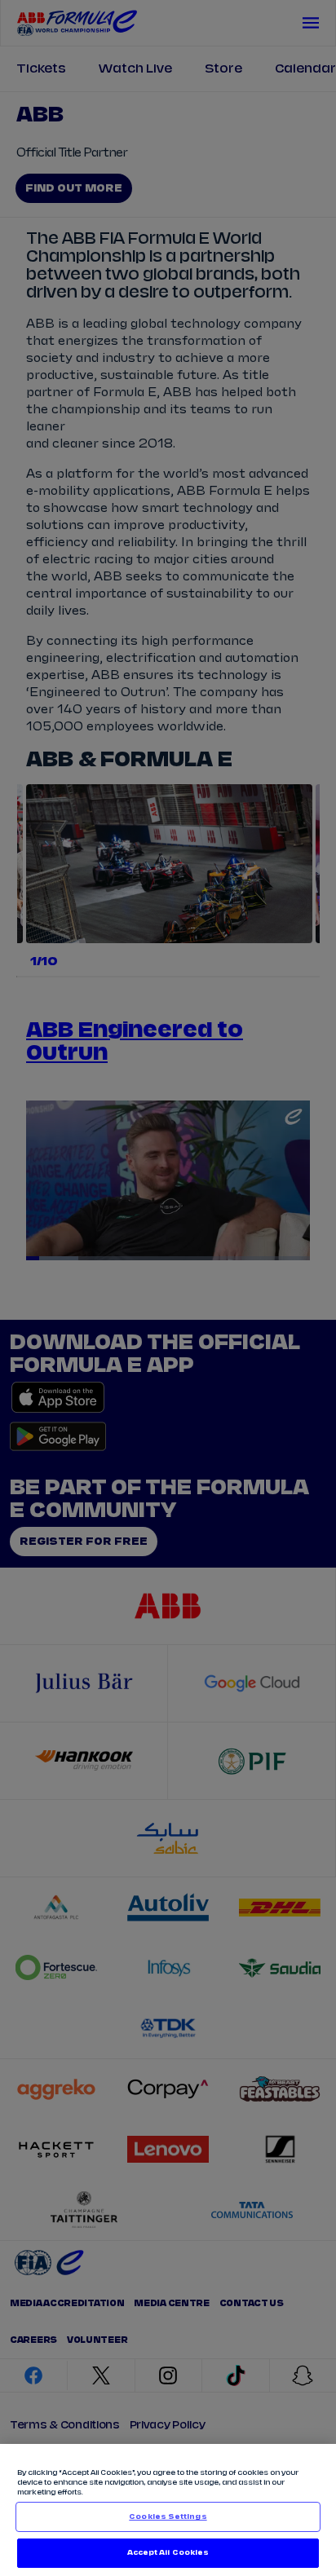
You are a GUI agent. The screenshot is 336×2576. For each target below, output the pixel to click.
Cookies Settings (168, 2517)
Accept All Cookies (168, 2553)
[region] (168, 2510)
